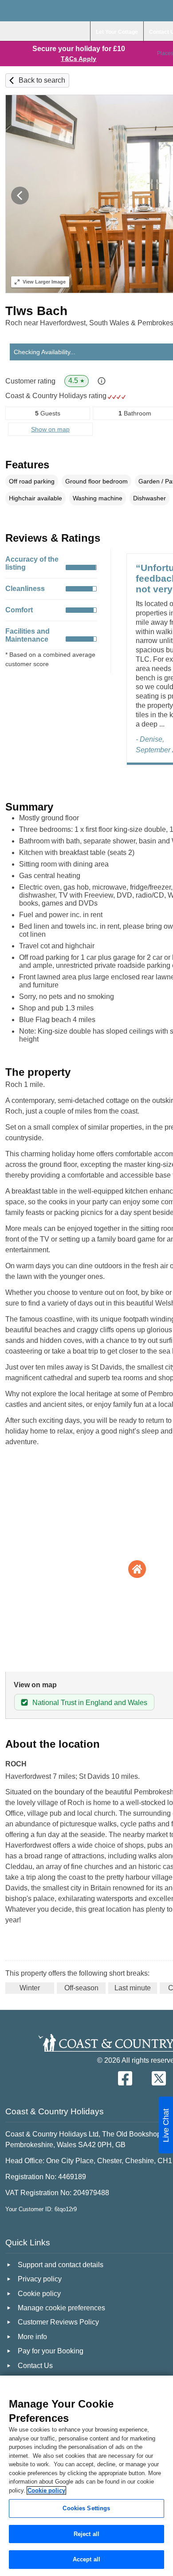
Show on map (50, 429)
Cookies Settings (86, 2508)
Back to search (42, 80)
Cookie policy (46, 2490)
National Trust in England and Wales (90, 1703)
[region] (86, 2476)
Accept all (86, 2559)
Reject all (86, 2534)
